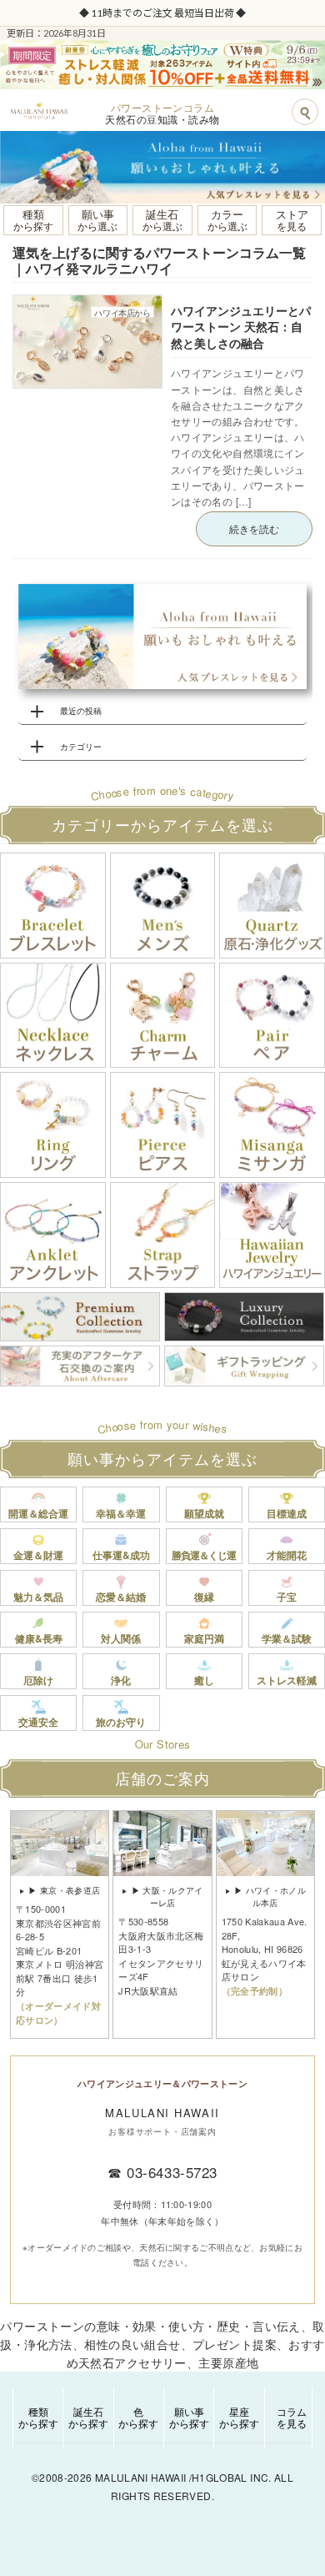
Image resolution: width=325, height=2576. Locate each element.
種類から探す (38, 2417)
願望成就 (204, 1513)
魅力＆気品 (38, 1597)
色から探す (138, 2417)
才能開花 (287, 1555)
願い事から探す (189, 2417)
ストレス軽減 (287, 1680)
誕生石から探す (88, 2417)
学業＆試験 (287, 1638)
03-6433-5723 (172, 2172)
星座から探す (239, 2417)
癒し (204, 1680)
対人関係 (121, 1638)
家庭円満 (204, 1638)
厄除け (38, 1680)
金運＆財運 (38, 1555)
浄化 (121, 1680)
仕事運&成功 (121, 1555)
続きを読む (254, 528)
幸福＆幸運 (121, 1513)
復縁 (204, 1597)
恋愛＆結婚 (121, 1597)
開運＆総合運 (38, 1513)
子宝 (287, 1597)
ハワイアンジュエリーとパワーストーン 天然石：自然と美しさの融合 (241, 327)
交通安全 (38, 1722)
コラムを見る (292, 2417)
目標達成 (287, 1513)
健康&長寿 (39, 1638)
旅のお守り (121, 1722)
